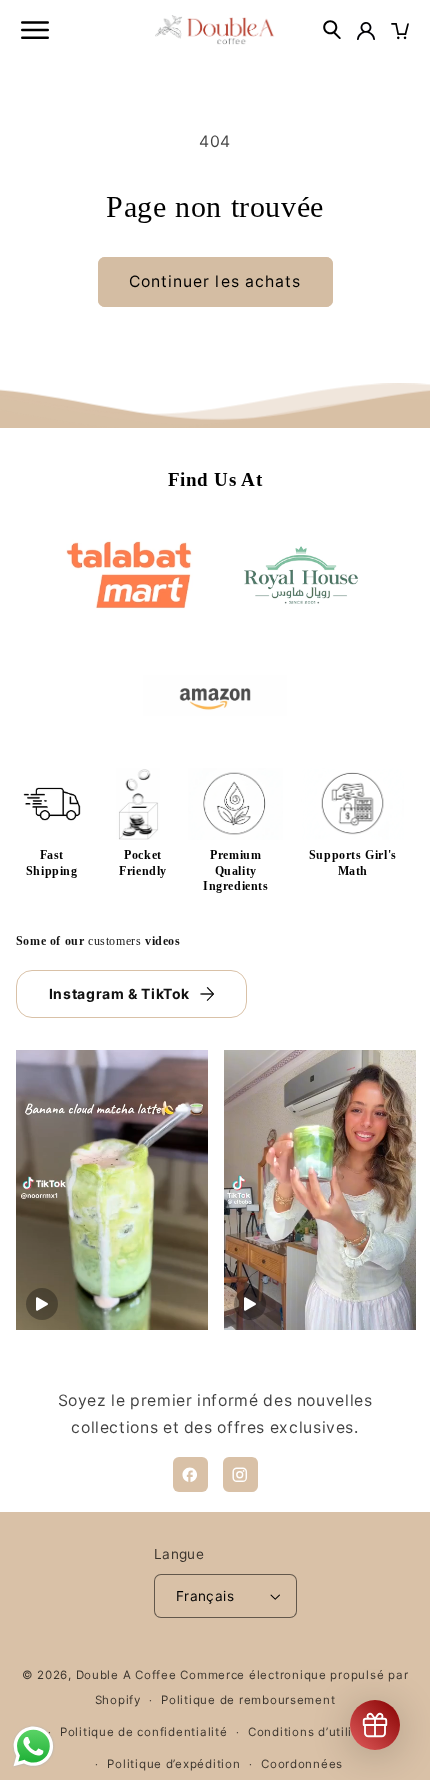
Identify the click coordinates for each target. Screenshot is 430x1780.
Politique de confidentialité (144, 1732)
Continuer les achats (215, 281)
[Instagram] (240, 1474)
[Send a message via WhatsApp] (33, 1746)
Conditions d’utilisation (319, 1732)
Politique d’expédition (173, 1764)
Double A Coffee (126, 1675)
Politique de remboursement (248, 1700)
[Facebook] (190, 1474)
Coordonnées (302, 1764)
